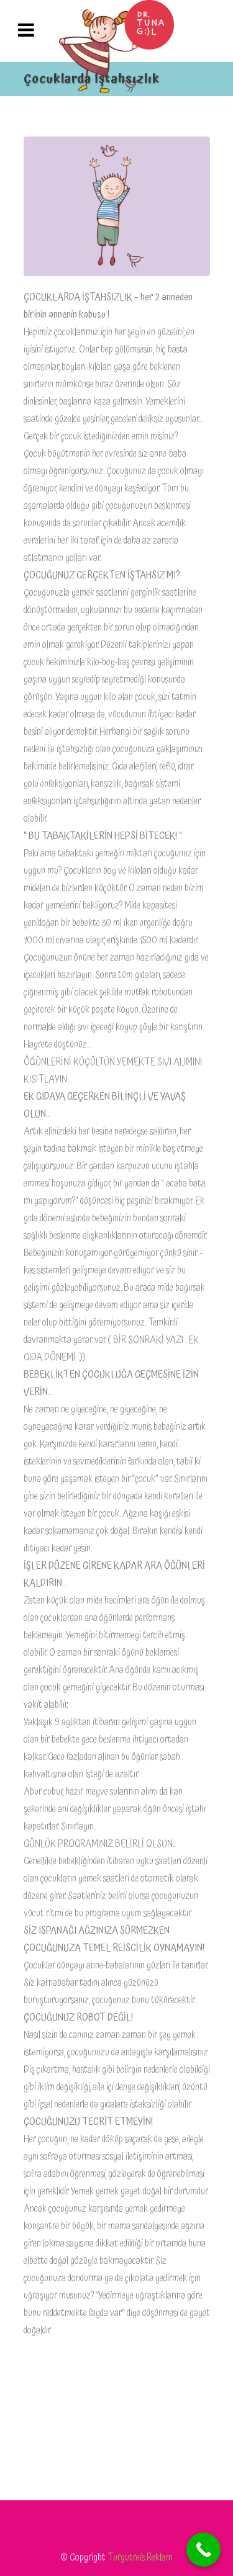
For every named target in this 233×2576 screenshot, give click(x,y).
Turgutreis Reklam (140, 2557)
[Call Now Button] (203, 2550)
